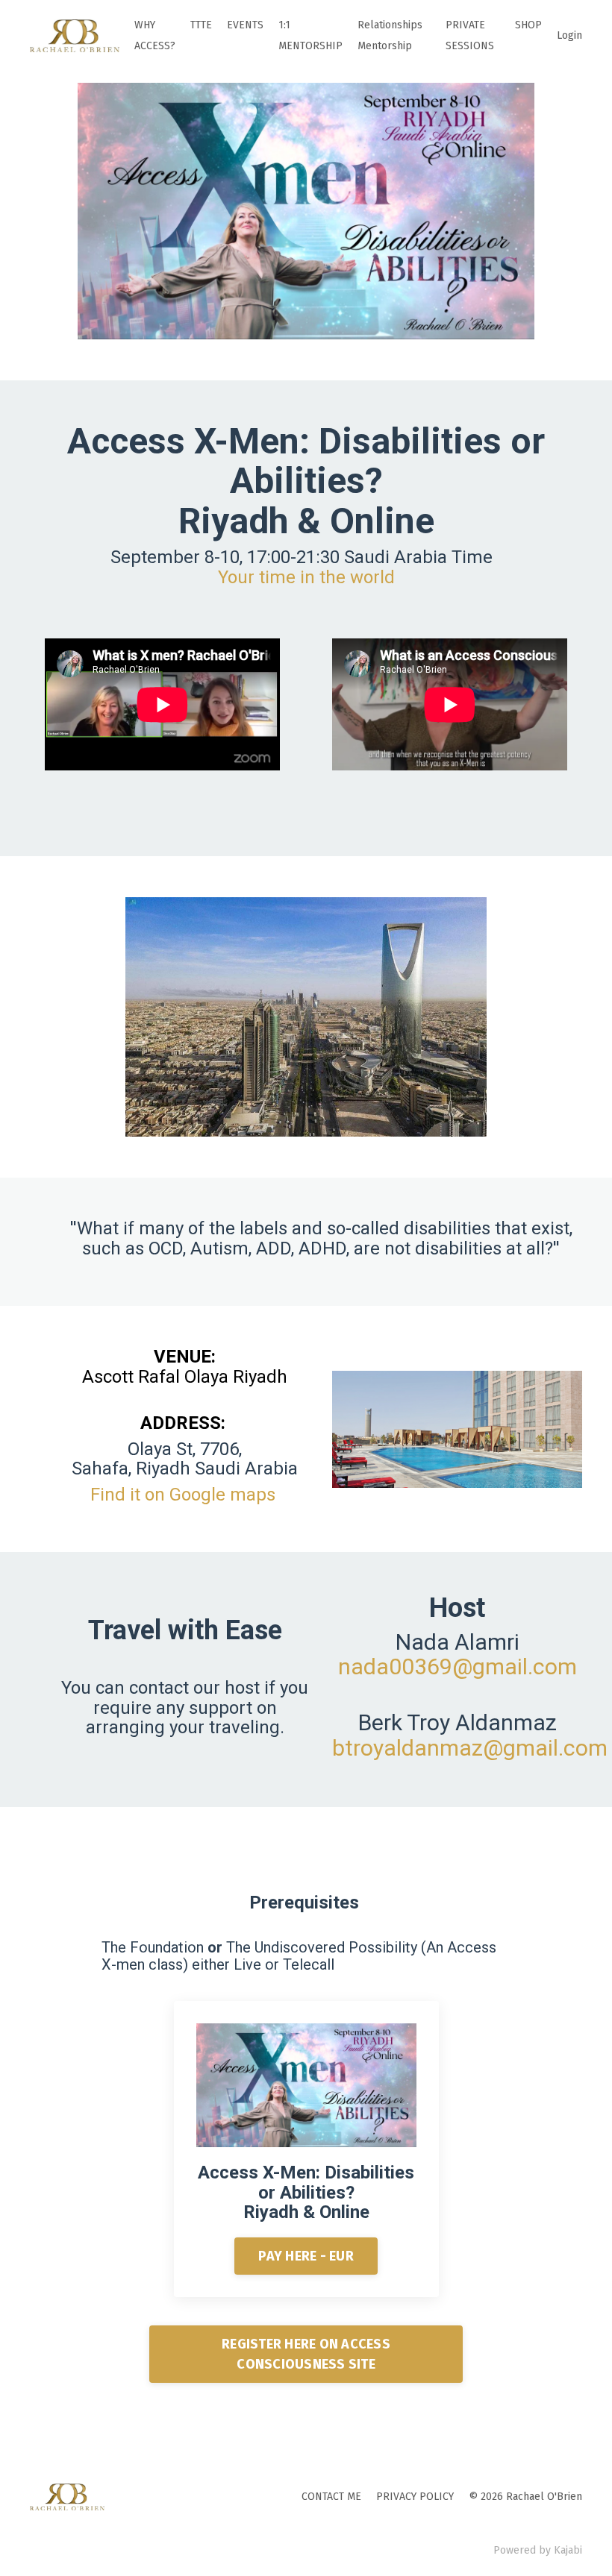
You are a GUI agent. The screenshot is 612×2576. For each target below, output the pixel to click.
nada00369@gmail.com (458, 1666)
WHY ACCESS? (155, 35)
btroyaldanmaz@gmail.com (470, 1748)
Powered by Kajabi (538, 2550)
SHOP (528, 25)
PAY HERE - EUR (306, 2256)
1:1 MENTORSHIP (310, 35)
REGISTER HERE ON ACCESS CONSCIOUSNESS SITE (306, 2354)
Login (569, 35)
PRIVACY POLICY (415, 2497)
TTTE (201, 25)
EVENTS (245, 25)
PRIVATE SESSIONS (470, 35)
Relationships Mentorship (390, 35)
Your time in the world (306, 577)
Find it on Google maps (183, 1495)
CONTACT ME (331, 2497)
